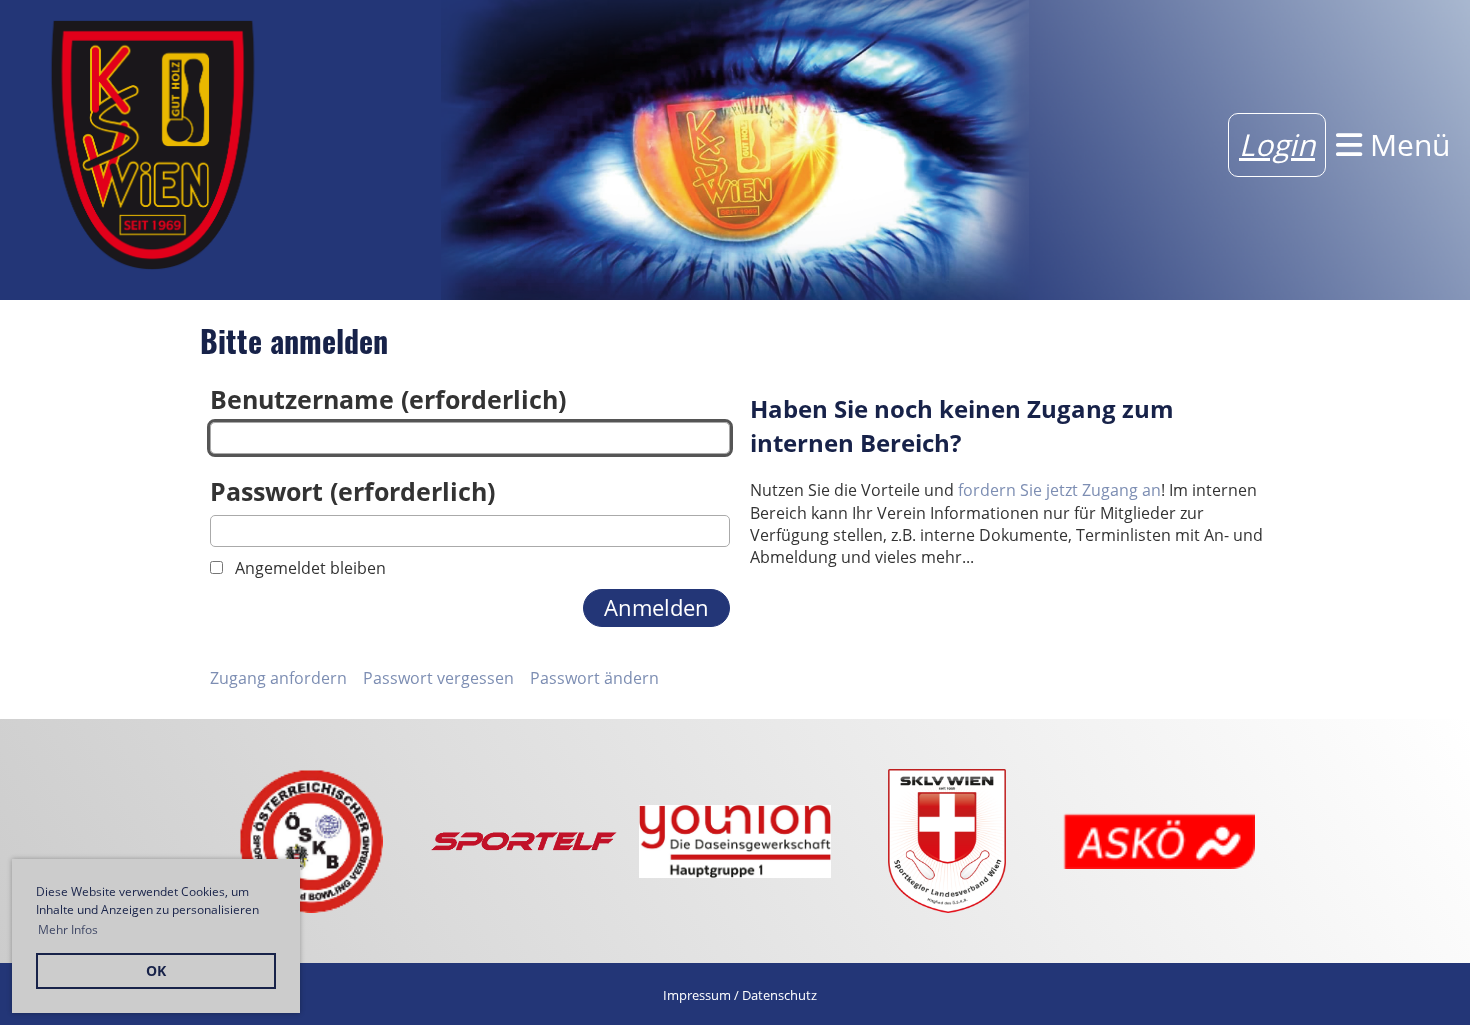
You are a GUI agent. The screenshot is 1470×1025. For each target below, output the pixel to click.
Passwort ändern (594, 678)
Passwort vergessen (438, 678)
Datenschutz (779, 995)
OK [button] (156, 970)
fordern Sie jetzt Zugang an (1059, 490)
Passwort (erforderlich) (352, 491)
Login (1277, 144)
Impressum (697, 995)
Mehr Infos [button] (68, 929)
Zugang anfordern (278, 678)
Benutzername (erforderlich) (388, 399)
